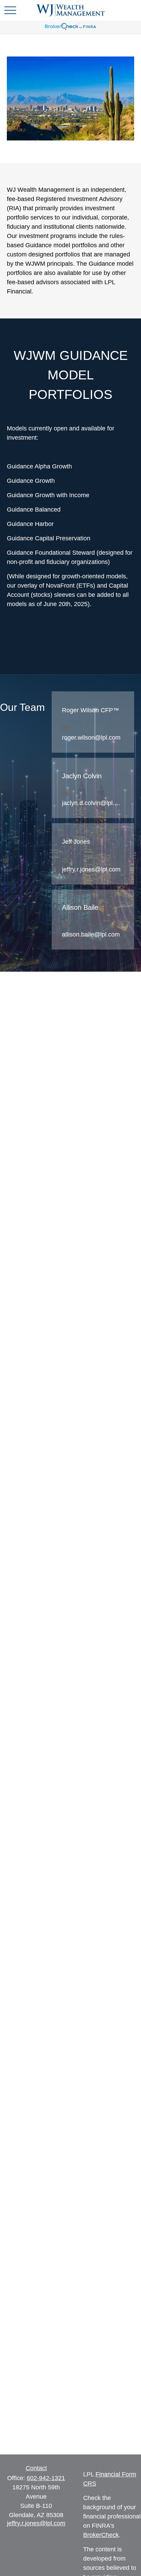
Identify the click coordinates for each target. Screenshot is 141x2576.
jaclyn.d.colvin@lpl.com (92, 803)
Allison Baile (80, 907)
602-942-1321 (46, 2478)
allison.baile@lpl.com (91, 934)
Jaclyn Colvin (82, 776)
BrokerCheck (101, 2535)
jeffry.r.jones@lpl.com (91, 869)
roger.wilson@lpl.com (91, 738)
